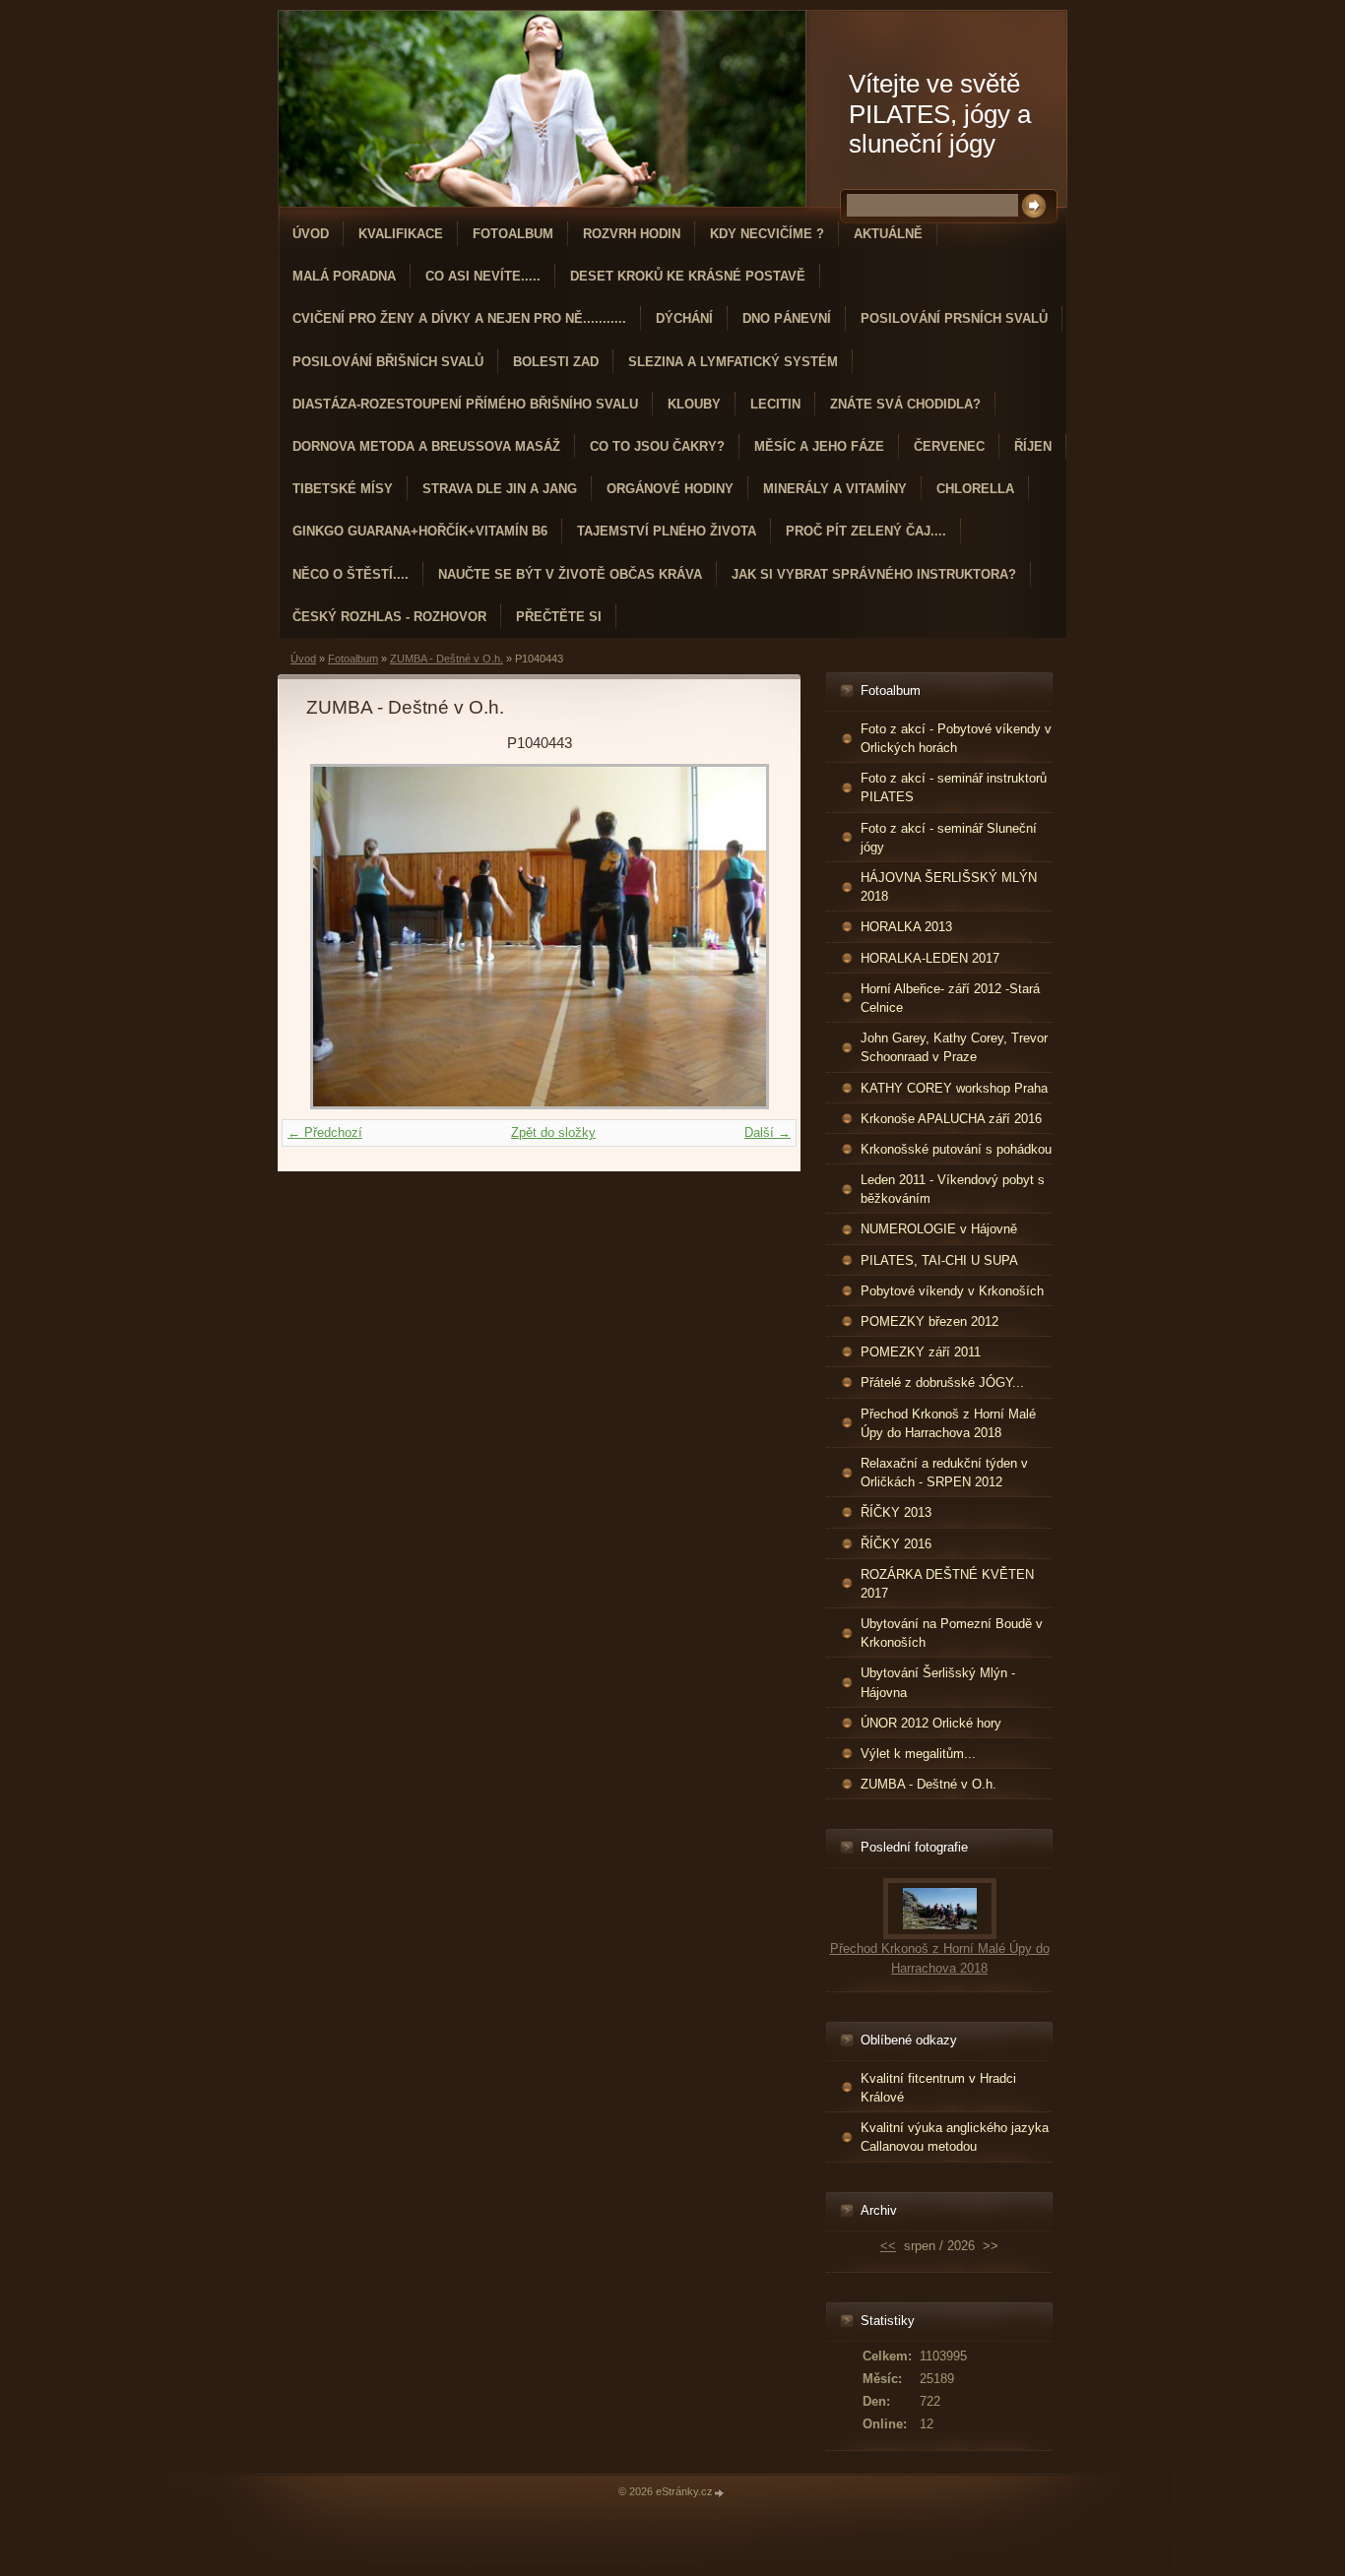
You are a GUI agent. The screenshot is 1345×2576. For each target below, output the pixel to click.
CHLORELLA (975, 489)
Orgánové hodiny (670, 489)
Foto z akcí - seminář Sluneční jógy (949, 838)
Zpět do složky (553, 1132)
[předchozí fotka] (338, 937)
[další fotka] (740, 937)
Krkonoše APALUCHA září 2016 (951, 1119)
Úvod (311, 234)
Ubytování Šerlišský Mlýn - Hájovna (938, 1682)
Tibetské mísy (343, 489)
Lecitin (775, 404)
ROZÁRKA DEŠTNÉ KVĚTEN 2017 (947, 1584)
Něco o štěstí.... (351, 574)
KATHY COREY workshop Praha (954, 1088)
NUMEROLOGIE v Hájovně (939, 1229)
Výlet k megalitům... (918, 1754)
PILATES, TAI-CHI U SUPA (939, 1260)
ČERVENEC (949, 446)
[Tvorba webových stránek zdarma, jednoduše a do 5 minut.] (720, 2493)
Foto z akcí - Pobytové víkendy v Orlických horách (956, 738)
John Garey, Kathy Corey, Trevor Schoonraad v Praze (954, 1047)
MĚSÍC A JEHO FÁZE (819, 446)
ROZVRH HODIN (632, 234)
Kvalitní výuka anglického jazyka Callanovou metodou (955, 2137)
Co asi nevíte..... (483, 276)
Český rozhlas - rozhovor (389, 617)
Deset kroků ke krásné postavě (688, 276)
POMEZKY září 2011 (921, 1352)
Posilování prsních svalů (954, 318)
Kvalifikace (401, 234)
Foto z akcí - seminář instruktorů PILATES (954, 787)
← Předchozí (325, 1132)
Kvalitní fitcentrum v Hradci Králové (938, 2088)
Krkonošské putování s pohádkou (956, 1149)
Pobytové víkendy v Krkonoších (952, 1291)
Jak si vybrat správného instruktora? (874, 574)
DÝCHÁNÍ (684, 318)
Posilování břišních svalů (388, 362)
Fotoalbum (513, 234)
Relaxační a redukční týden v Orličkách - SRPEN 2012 (944, 1473)
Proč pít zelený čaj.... (866, 531)
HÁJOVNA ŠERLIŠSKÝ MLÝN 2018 (949, 887)
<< (888, 2246)
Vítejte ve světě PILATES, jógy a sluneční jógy (940, 114)
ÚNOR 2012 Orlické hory (931, 1723)
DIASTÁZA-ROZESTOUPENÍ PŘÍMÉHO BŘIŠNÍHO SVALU (465, 404)
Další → (768, 1132)
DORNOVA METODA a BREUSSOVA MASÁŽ (426, 446)
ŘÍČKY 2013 (896, 1512)
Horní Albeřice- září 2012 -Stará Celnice (950, 998)
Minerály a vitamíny (835, 489)
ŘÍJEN (1033, 446)
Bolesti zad (556, 362)
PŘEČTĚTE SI (559, 617)
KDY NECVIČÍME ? (767, 234)
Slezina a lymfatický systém (733, 362)
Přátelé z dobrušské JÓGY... (942, 1382)
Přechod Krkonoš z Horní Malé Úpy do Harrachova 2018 (948, 1423)
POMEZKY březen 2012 (929, 1321)
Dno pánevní (787, 318)
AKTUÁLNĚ (888, 234)
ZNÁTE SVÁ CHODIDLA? (905, 404)
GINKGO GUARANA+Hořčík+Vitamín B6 (420, 531)
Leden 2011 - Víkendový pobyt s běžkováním (953, 1189)
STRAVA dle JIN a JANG (500, 489)
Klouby (694, 404)
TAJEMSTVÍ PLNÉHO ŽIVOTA (667, 531)
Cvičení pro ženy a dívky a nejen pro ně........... (459, 318)
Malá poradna (344, 276)
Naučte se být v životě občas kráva (570, 574)
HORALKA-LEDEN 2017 (930, 958)
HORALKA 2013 (906, 927)
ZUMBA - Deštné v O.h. (447, 659)
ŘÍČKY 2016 (896, 1544)
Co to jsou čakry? (657, 446)
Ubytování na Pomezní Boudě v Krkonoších (952, 1633)
